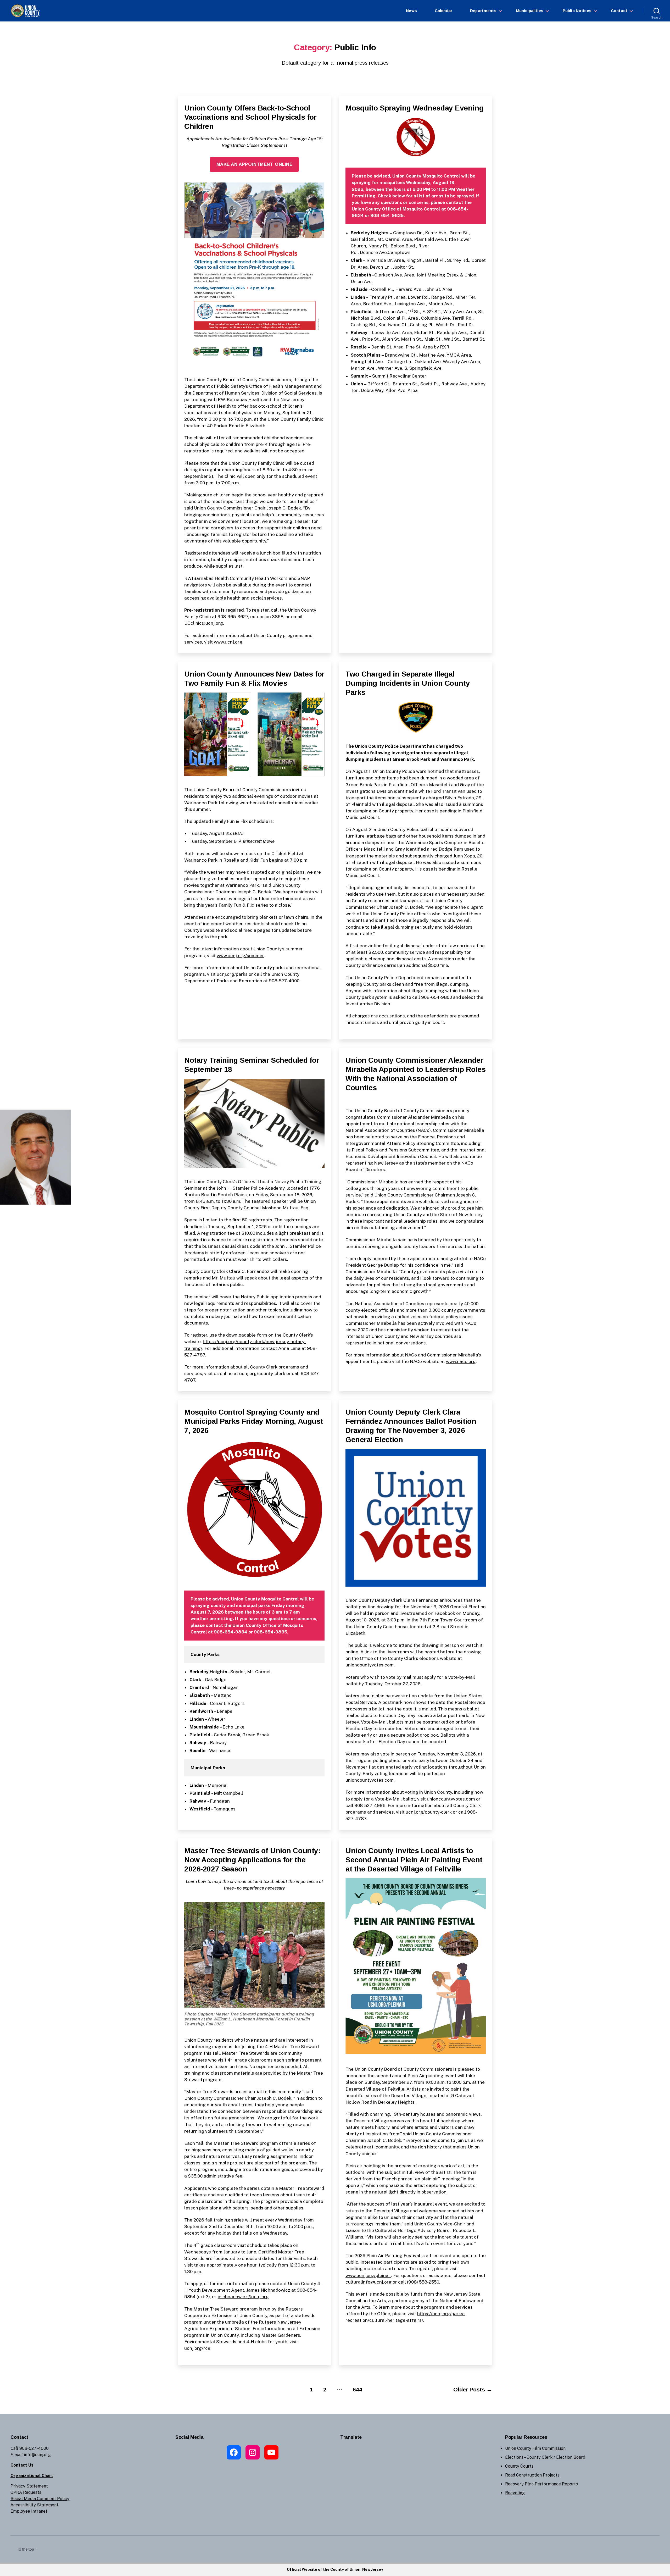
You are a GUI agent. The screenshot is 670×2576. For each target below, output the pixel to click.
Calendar (443, 11)
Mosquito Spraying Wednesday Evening (414, 108)
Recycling (515, 2493)
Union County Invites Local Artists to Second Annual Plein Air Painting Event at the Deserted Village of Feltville (414, 1860)
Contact (619, 11)
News (411, 11)
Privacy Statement (29, 2486)
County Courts (519, 2466)
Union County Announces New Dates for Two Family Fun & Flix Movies (254, 679)
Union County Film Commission (535, 2448)
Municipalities (530, 11)
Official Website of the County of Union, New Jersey (335, 2569)
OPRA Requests (26, 2492)
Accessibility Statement (34, 2505)
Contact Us (22, 2465)
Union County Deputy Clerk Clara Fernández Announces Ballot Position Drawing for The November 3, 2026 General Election (411, 1426)
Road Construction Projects (532, 2475)
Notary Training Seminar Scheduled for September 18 (252, 1065)
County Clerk (540, 2457)
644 (358, 2389)
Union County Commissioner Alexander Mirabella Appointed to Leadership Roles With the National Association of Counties (416, 1074)
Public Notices (577, 11)
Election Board (571, 2457)
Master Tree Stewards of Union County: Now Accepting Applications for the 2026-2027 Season (252, 1860)
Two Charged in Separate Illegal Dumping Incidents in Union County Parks (408, 683)
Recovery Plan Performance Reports (541, 2484)
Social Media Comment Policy (40, 2499)
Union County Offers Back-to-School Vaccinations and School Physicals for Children (250, 117)
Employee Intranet (29, 2511)
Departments (483, 11)
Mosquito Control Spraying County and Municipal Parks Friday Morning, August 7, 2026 (254, 1421)
